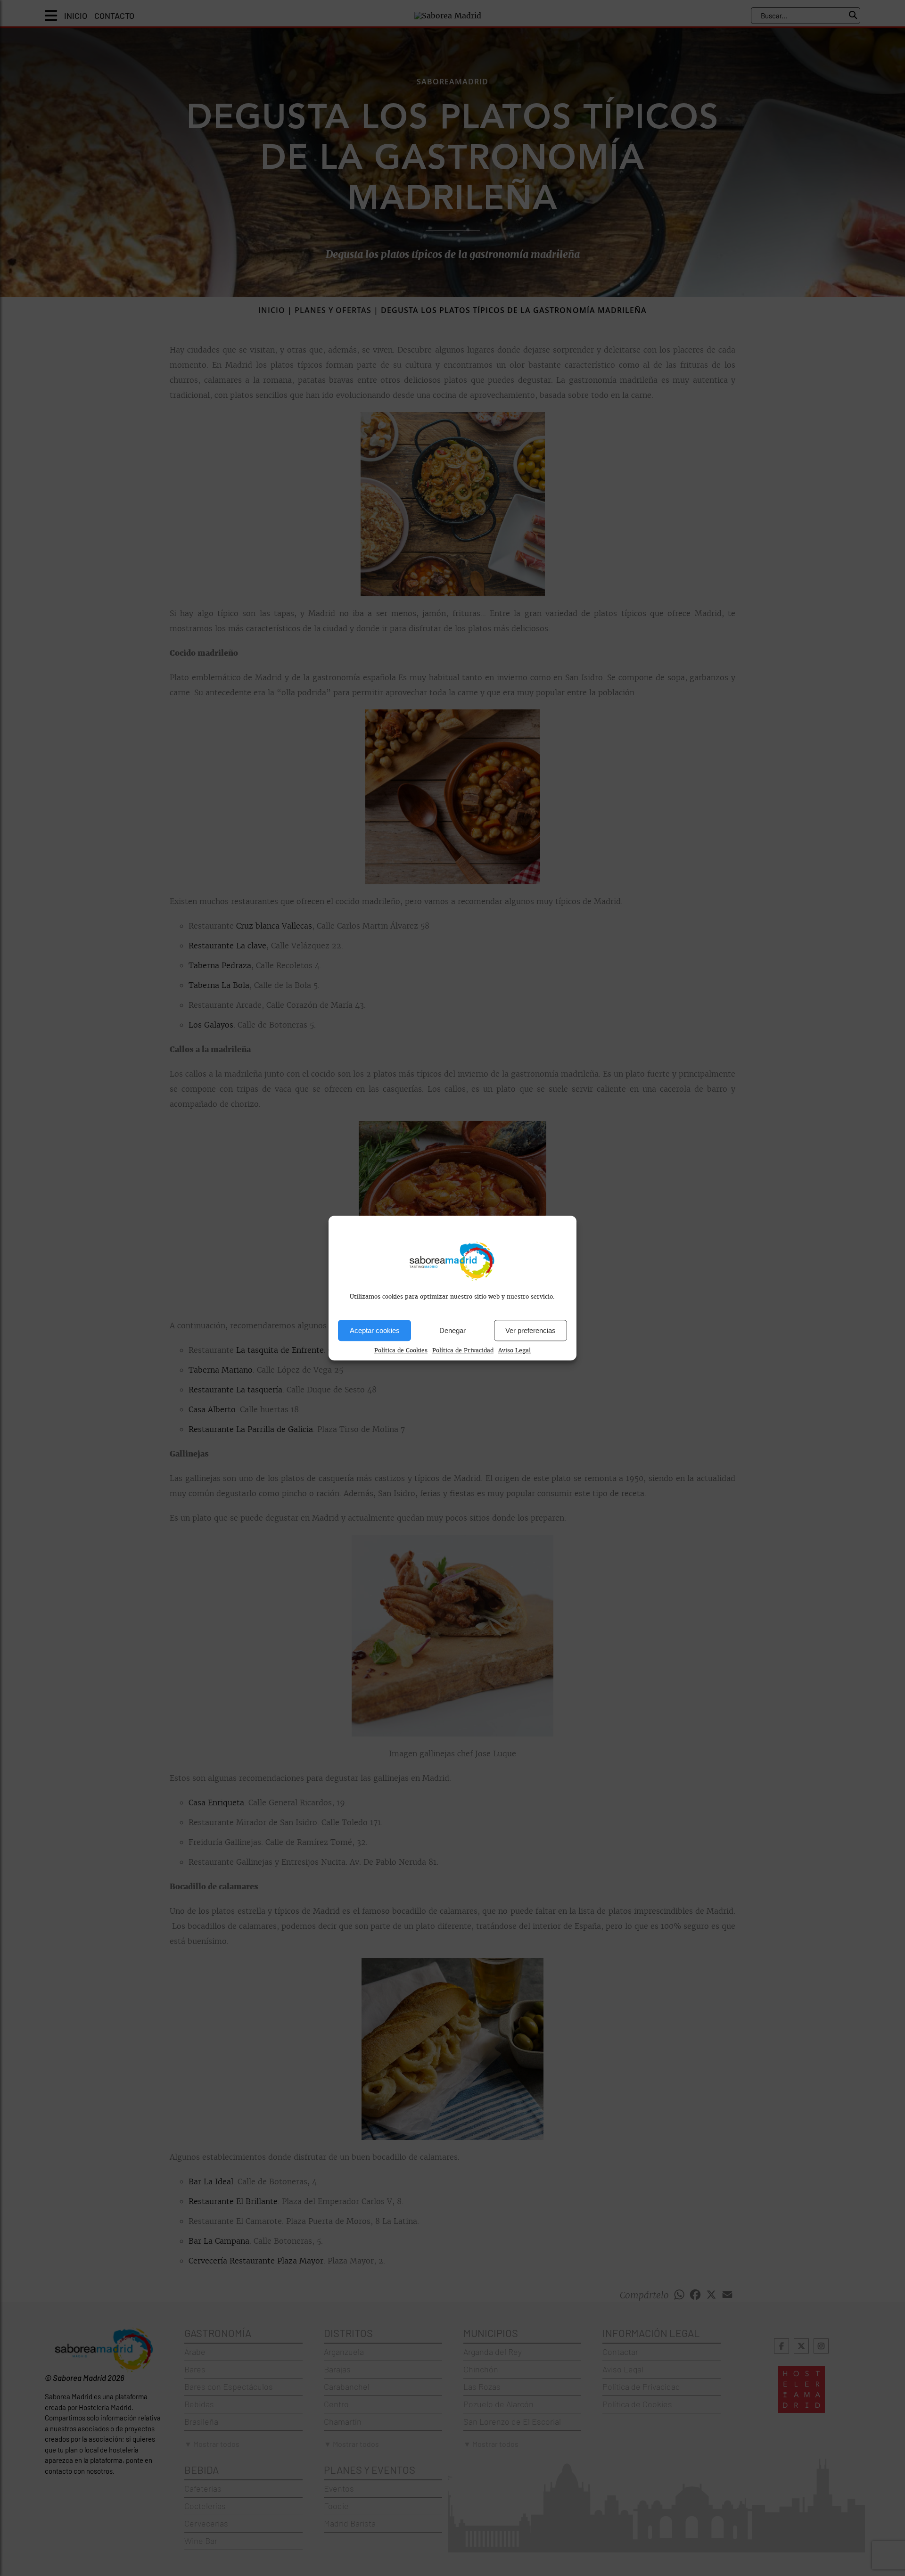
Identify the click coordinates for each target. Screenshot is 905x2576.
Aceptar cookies (375, 1330)
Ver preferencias (531, 1330)
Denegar (452, 1330)
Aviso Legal (514, 1350)
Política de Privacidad (463, 1350)
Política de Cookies (401, 1350)
